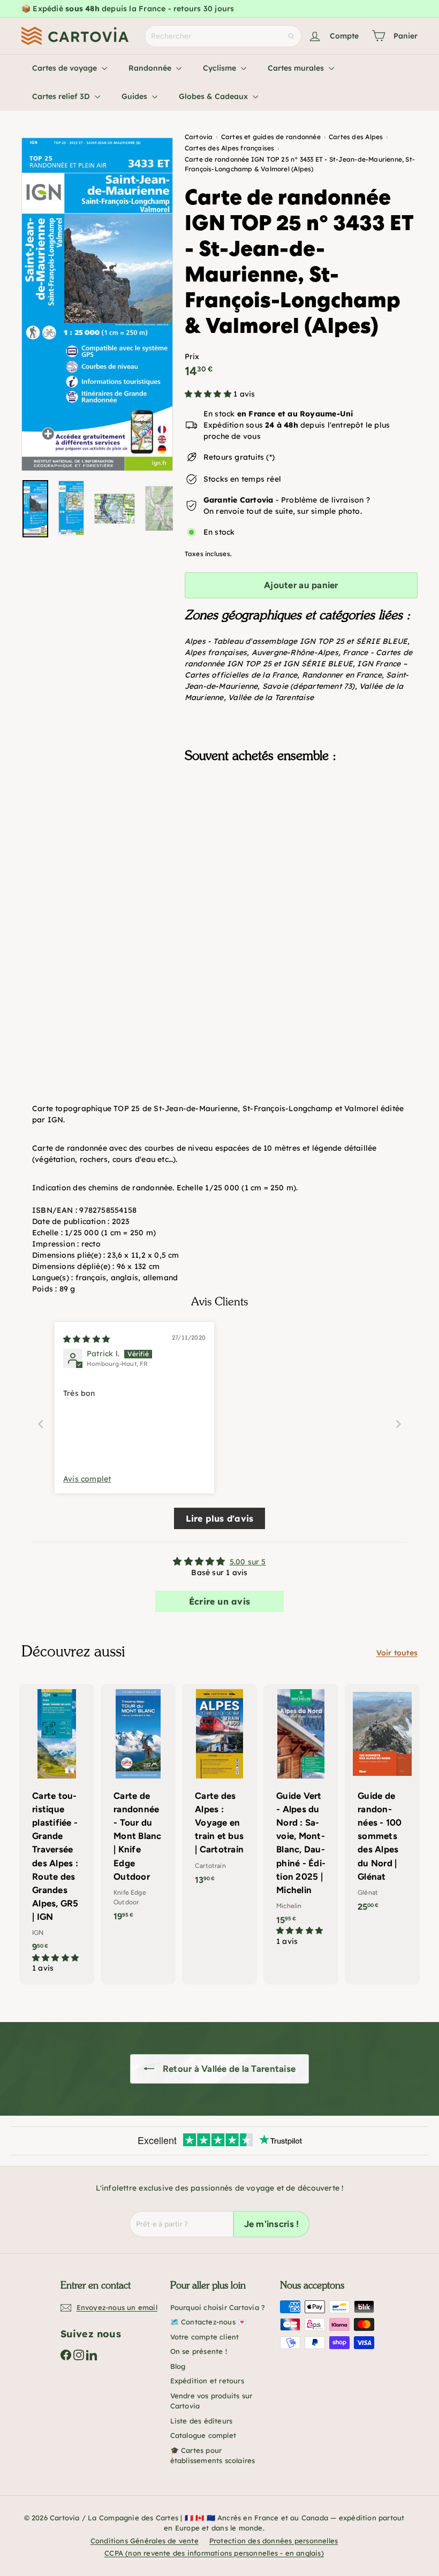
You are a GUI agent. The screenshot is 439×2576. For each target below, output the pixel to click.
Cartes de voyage (66, 68)
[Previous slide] (41, 1424)
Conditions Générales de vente (145, 2541)
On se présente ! (199, 2351)
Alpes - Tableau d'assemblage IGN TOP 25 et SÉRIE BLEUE (296, 641)
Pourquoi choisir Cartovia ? (218, 2307)
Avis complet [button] (87, 1479)
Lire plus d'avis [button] (219, 1518)
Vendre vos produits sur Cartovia (211, 2401)
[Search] (291, 36)
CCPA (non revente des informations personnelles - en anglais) (214, 2553)
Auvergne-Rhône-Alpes (295, 652)
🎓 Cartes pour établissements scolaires (213, 2456)
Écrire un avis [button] (219, 1601)
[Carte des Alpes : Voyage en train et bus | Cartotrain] (219, 1790)
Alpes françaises (216, 652)
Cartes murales (297, 68)
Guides (135, 96)
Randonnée (151, 68)
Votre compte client (205, 2337)
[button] (209, 394)
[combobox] (223, 36)
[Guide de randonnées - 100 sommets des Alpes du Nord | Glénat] (382, 1803)
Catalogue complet (203, 2435)
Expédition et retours (207, 2381)
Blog (178, 2366)
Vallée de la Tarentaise (271, 697)
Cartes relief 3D (62, 96)
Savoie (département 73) (309, 686)
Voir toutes (397, 1653)
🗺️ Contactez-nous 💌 (209, 2322)
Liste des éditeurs (202, 2421)
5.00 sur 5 (248, 1562)
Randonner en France (342, 675)
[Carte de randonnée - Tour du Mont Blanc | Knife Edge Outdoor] (138, 1808)
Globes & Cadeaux (214, 96)
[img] (86, 1339)
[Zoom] (97, 304)
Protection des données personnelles (274, 2541)
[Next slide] (398, 1424)
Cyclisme (221, 68)
